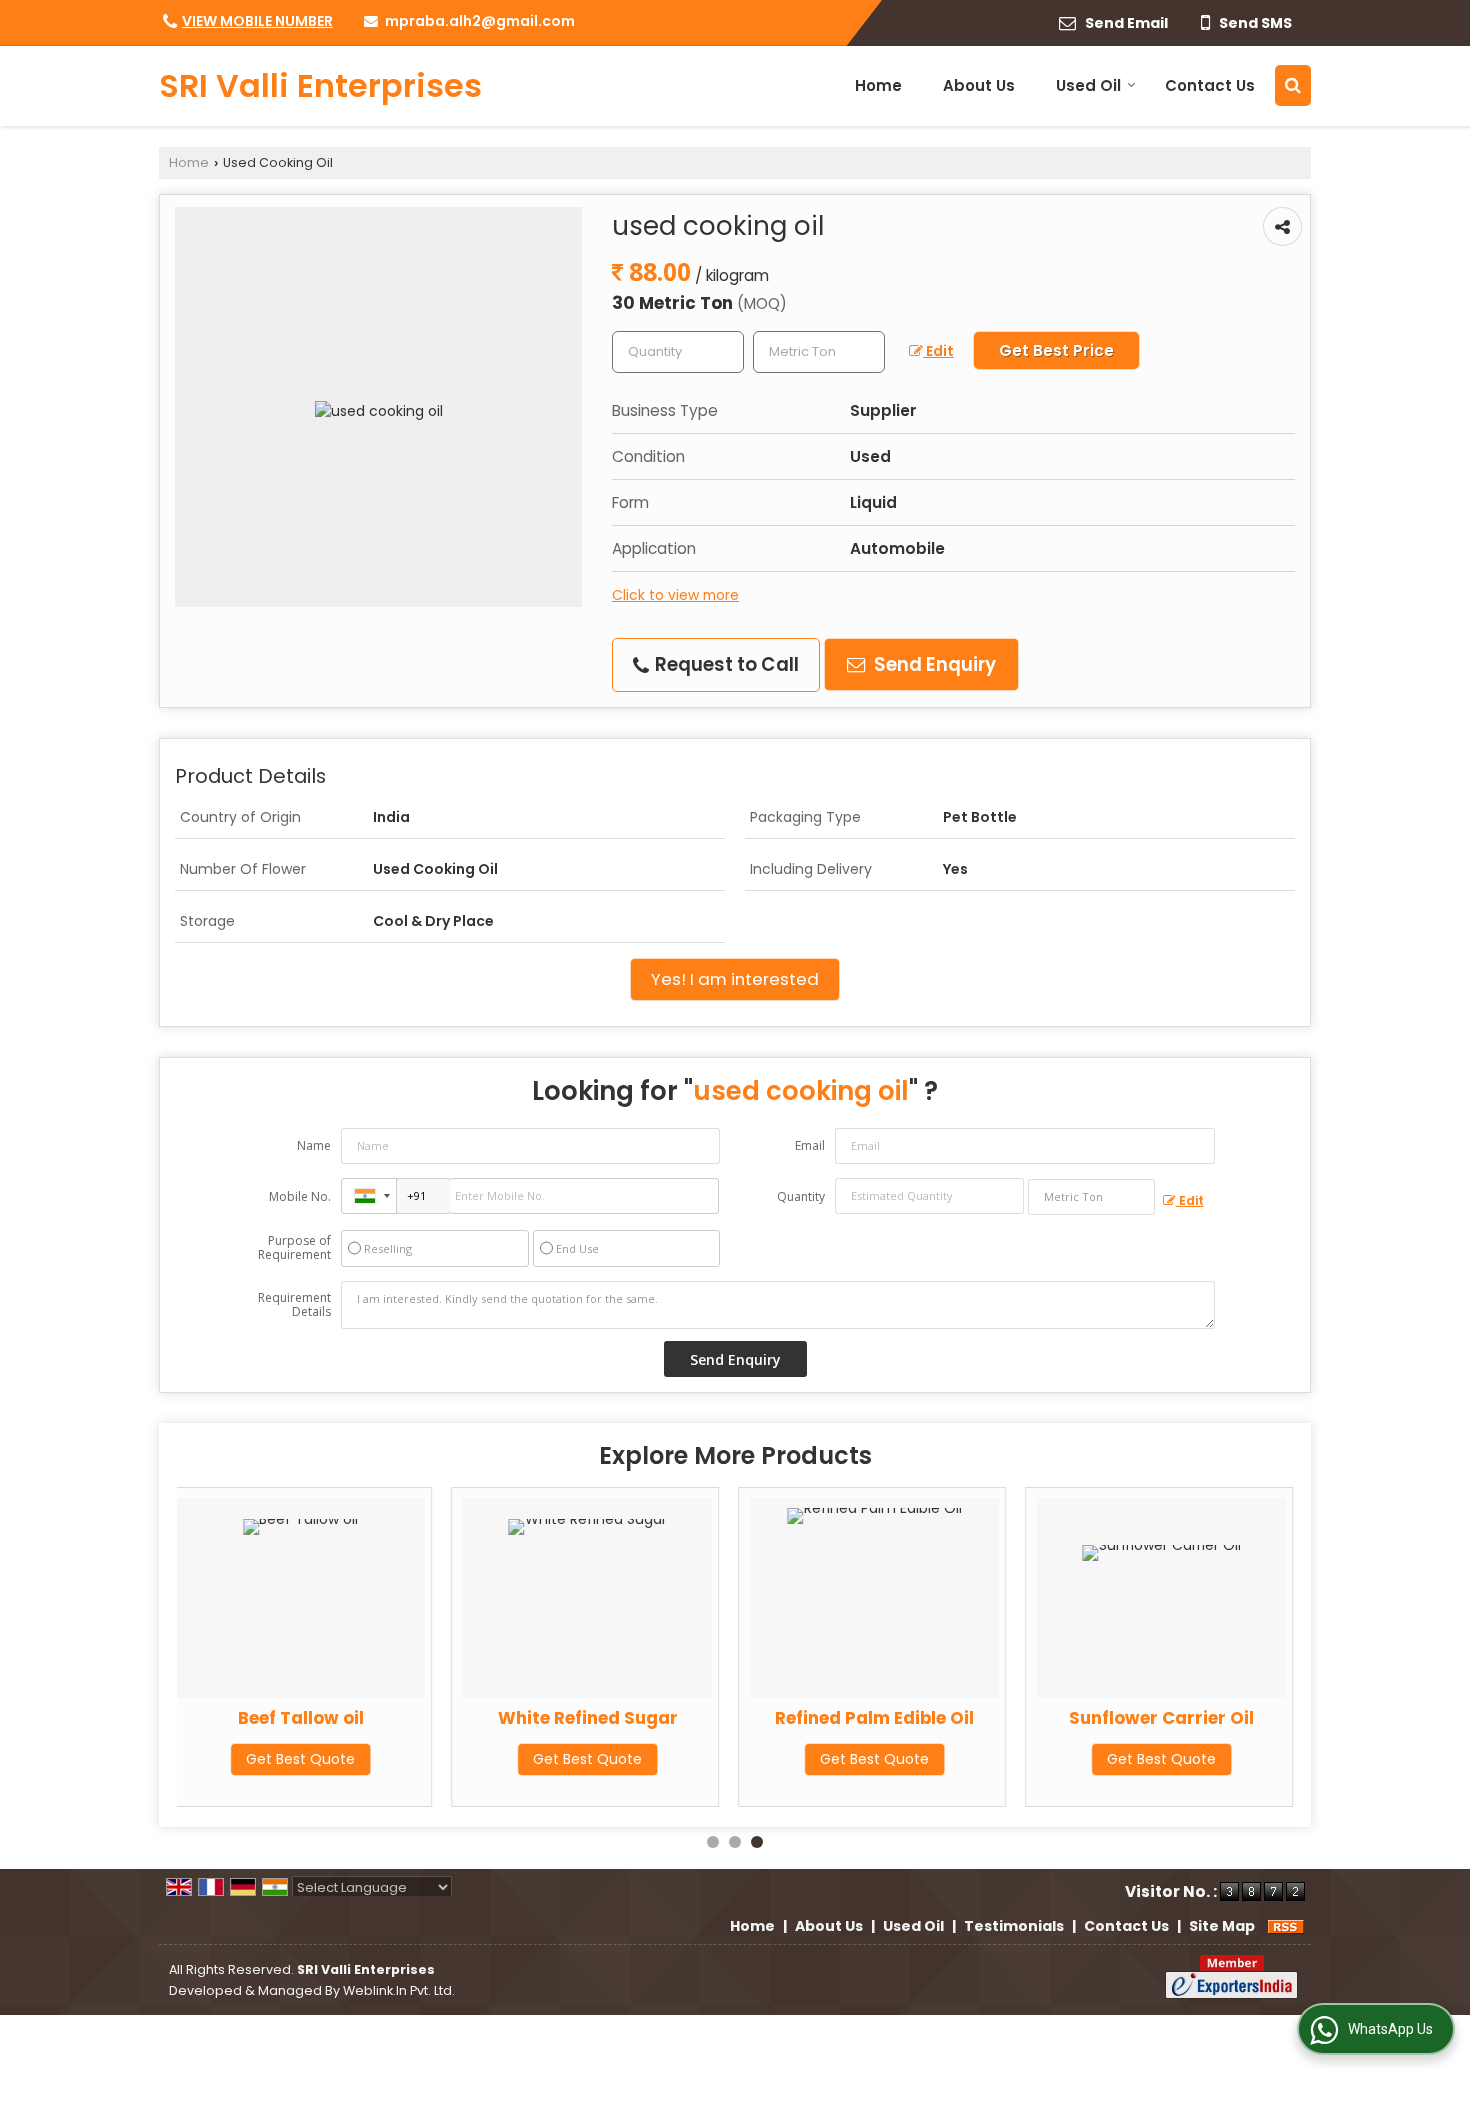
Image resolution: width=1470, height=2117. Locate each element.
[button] (257, 21)
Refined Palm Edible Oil (874, 1718)
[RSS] (1286, 1926)
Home (878, 85)
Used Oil (1088, 85)
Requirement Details (294, 1305)
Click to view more (675, 595)
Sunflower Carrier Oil (1161, 1718)
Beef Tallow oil (301, 1718)
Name (314, 1145)
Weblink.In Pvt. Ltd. (399, 1990)
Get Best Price (1056, 350)
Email (810, 1145)
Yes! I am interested (735, 979)
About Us (979, 85)
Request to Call (725, 664)
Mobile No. (300, 1196)
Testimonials (1014, 1926)
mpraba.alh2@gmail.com (480, 21)
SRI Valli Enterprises (320, 86)
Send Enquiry (933, 664)
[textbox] (819, 352)
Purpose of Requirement (294, 1248)
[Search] (1293, 85)
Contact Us (1210, 85)
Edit (938, 351)
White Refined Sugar (588, 1718)
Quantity (801, 1196)
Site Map (1222, 1926)
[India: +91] (369, 1196)
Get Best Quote (300, 1759)
